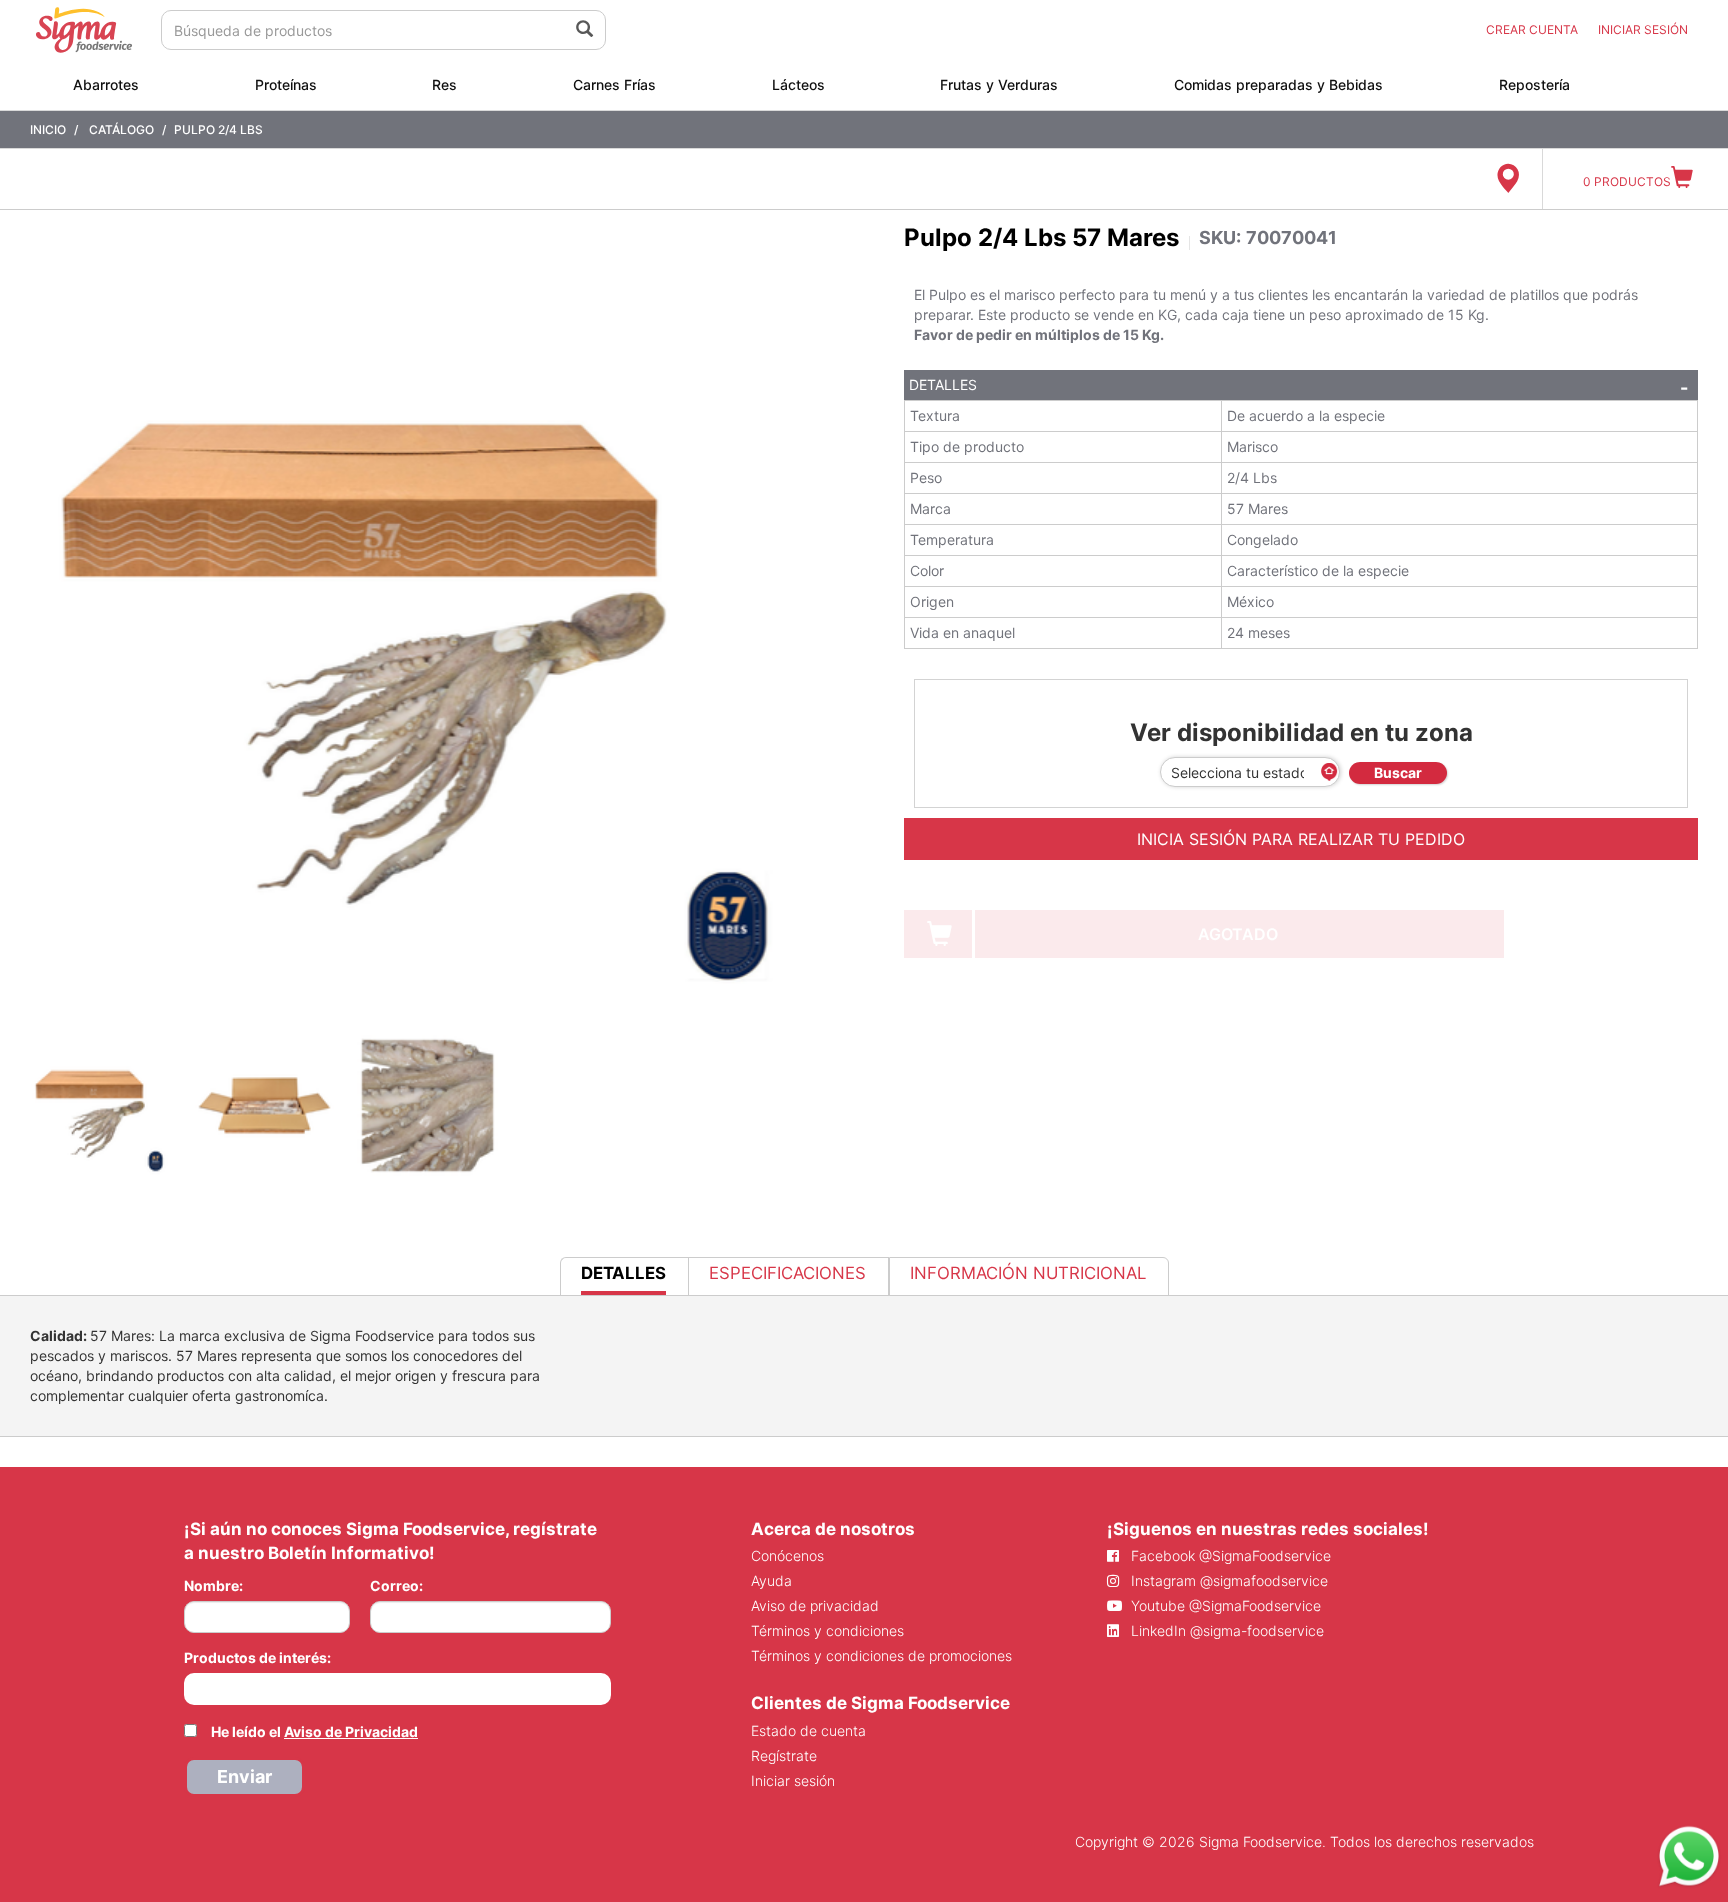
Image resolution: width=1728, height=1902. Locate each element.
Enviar (244, 1776)
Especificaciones (787, 1273)
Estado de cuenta (808, 1730)
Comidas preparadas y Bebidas (1278, 84)
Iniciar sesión (793, 1780)
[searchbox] (194, 1687)
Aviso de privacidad (815, 1605)
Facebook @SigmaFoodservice (1229, 1555)
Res (444, 84)
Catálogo (121, 129)
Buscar (1398, 772)
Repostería (1534, 84)
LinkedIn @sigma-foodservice (1225, 1630)
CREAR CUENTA (1532, 29)
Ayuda (771, 1580)
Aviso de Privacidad (351, 1731)
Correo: (396, 1585)
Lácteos (798, 84)
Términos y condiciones (827, 1630)
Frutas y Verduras (999, 84)
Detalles (943, 384)
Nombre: (213, 1585)
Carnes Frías (614, 84)
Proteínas (286, 84)
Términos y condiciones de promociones (881, 1655)
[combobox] (397, 1689)
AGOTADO (1238, 934)
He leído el (314, 1731)
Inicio (48, 129)
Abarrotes (106, 84)
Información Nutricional (1028, 1273)
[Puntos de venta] (1507, 179)
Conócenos (787, 1555)
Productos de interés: (257, 1657)
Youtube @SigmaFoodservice (1224, 1605)
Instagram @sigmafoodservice (1227, 1580)
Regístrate (784, 1755)
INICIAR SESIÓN (1643, 29)
